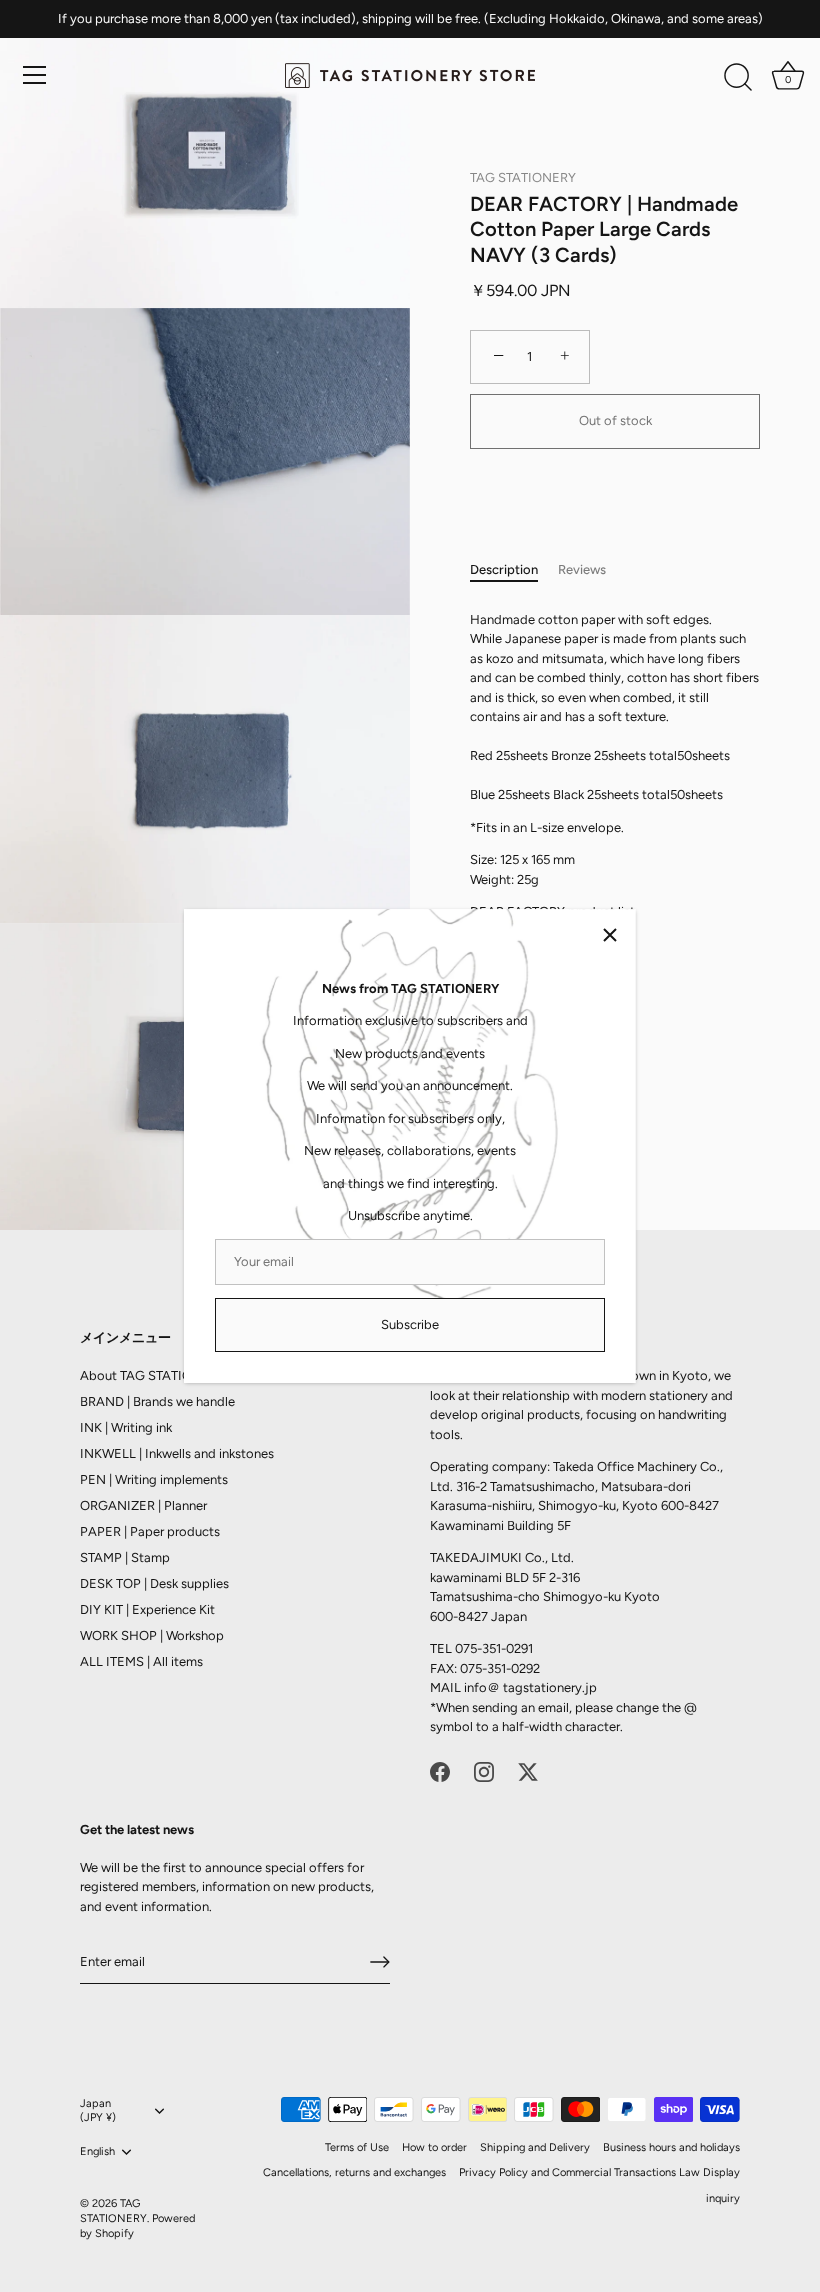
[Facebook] (440, 1770)
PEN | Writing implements (154, 1479)
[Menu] (35, 75)
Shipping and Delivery (535, 2147)
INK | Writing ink (126, 1427)
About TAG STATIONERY (153, 1375)
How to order (434, 2147)
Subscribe (410, 1324)
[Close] (610, 935)
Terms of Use (357, 2147)
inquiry (723, 2198)
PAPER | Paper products (150, 1531)
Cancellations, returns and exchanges (354, 2172)
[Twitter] (528, 1770)
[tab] (514, 570)
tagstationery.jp (550, 1687)
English (97, 2151)
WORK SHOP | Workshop (152, 1635)
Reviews (582, 569)
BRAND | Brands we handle (157, 1401)
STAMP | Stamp (125, 1557)
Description (504, 569)
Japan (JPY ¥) (98, 2110)
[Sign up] (380, 1962)
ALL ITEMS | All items (141, 1661)
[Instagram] (484, 1770)
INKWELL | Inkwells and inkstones (177, 1453)
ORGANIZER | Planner (143, 1505)
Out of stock (615, 420)
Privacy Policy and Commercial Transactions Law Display (599, 2172)
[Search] (738, 78)
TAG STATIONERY (523, 177)
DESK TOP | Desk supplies (154, 1583)
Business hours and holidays (671, 2147)
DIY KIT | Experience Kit (147, 1609)
